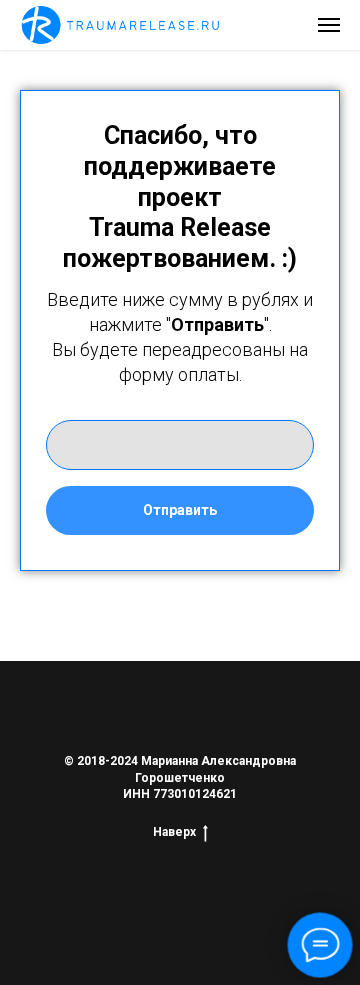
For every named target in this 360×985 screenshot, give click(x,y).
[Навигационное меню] (329, 25)
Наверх (174, 832)
